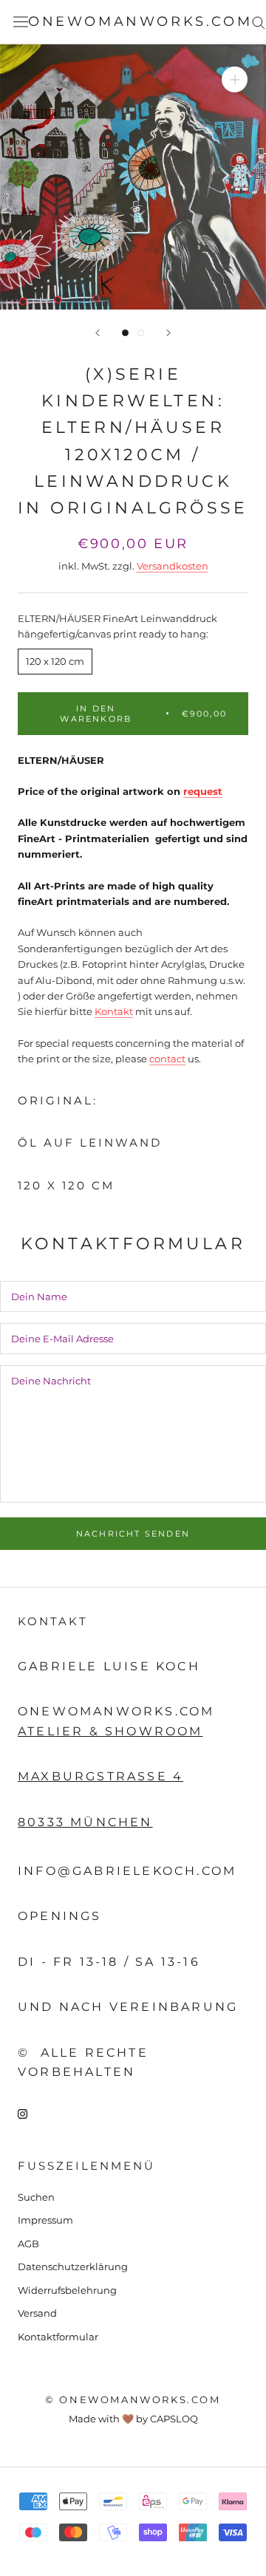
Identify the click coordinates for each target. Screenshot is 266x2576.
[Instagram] (23, 2113)
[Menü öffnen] (21, 22)
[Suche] (259, 22)
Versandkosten (173, 566)
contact (167, 1059)
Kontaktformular (58, 2337)
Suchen (36, 2197)
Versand (37, 2313)
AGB (28, 2244)
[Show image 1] (125, 333)
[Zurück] (98, 333)
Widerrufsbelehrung (67, 2290)
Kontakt (114, 1011)
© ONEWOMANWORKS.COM (133, 2399)
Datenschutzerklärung (73, 2266)
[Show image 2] (141, 333)
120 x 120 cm (55, 661)
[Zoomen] (235, 79)
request (203, 791)
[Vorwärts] (168, 333)
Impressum (45, 2220)
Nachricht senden (133, 1534)
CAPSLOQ (174, 2419)
